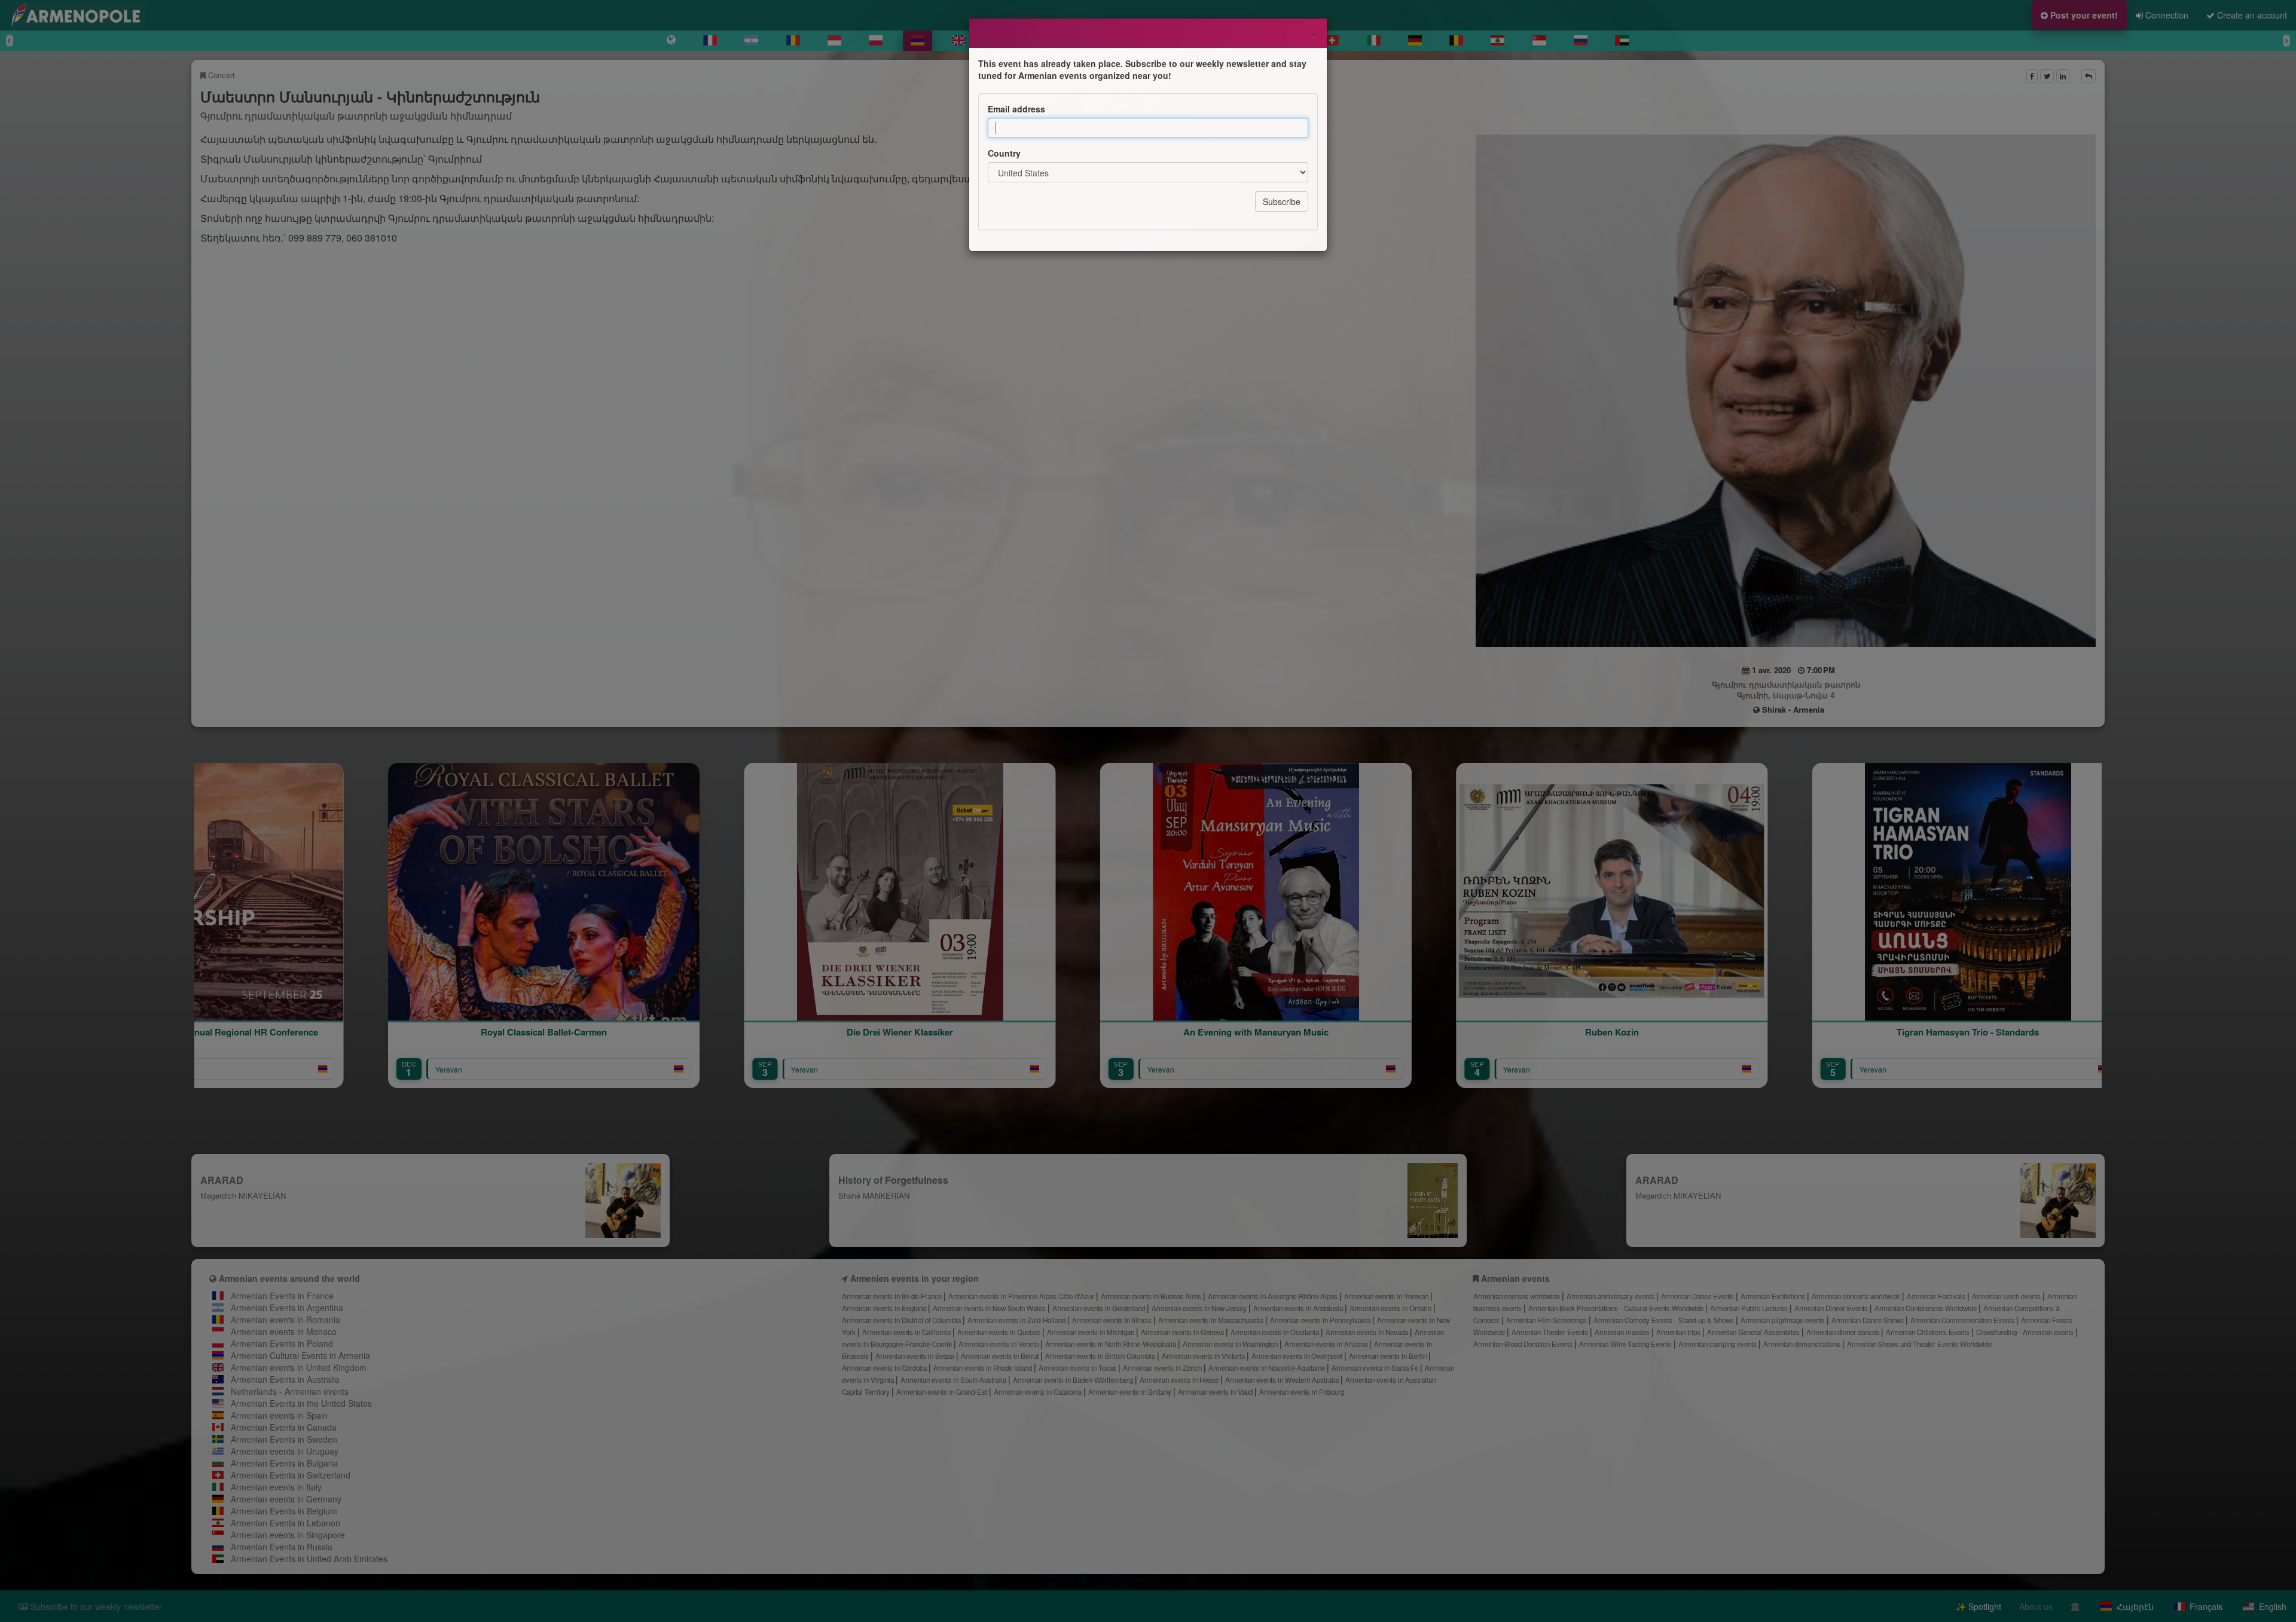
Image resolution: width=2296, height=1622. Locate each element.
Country (1004, 153)
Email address (1016, 109)
